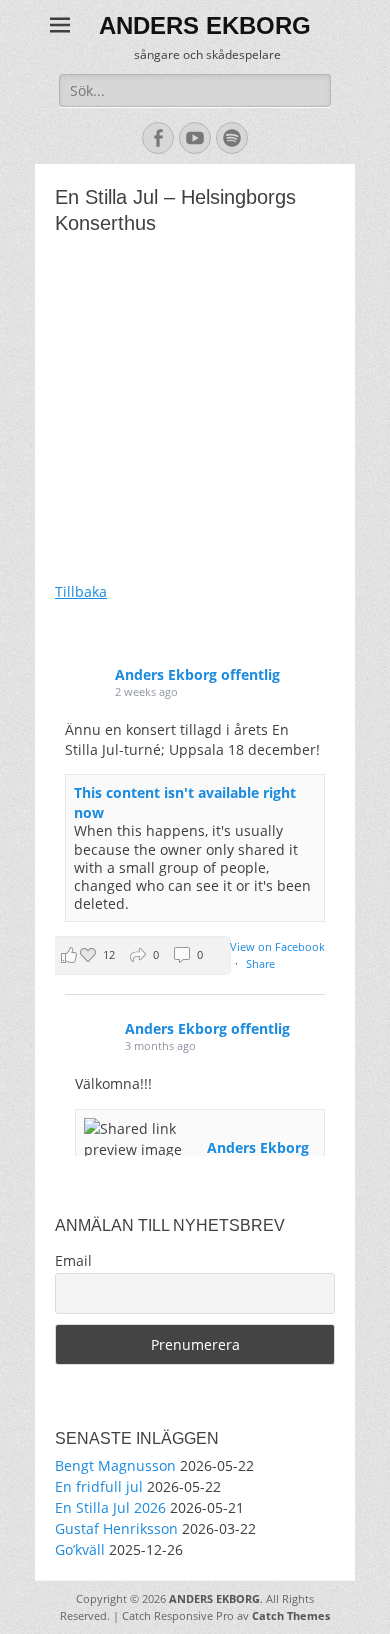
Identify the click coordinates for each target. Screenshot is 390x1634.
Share (260, 963)
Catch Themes (291, 1615)
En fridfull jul (99, 1486)
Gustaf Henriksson (116, 1528)
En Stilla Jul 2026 (110, 1507)
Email (73, 1260)
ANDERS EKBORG (205, 25)
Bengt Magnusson (115, 1465)
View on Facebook (277, 946)
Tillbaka (81, 591)
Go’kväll (80, 1549)
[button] (139, 955)
